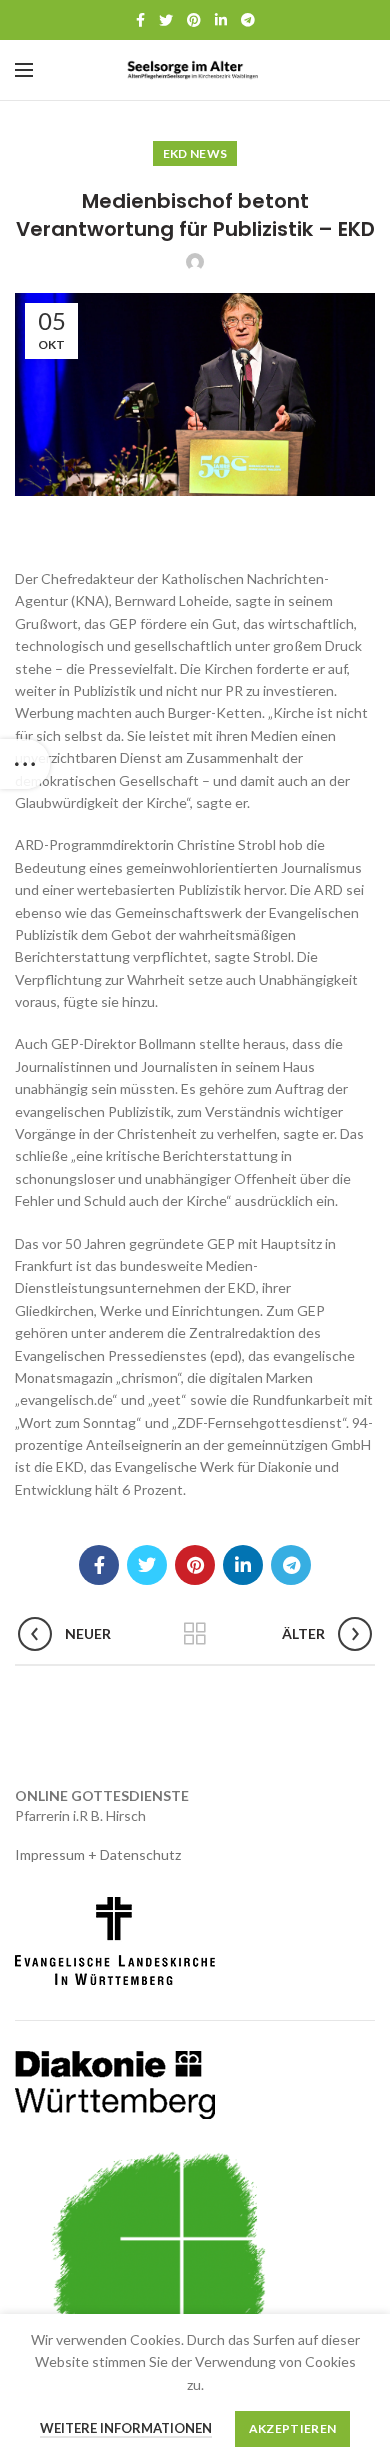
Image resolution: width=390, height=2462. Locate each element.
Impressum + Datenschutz (98, 1854)
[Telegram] (248, 20)
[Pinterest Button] (194, 20)
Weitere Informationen (126, 2428)
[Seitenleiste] (25, 764)
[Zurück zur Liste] (195, 1634)
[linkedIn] (221, 20)
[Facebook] (140, 20)
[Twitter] (166, 20)
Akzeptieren (292, 2428)
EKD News (195, 153)
